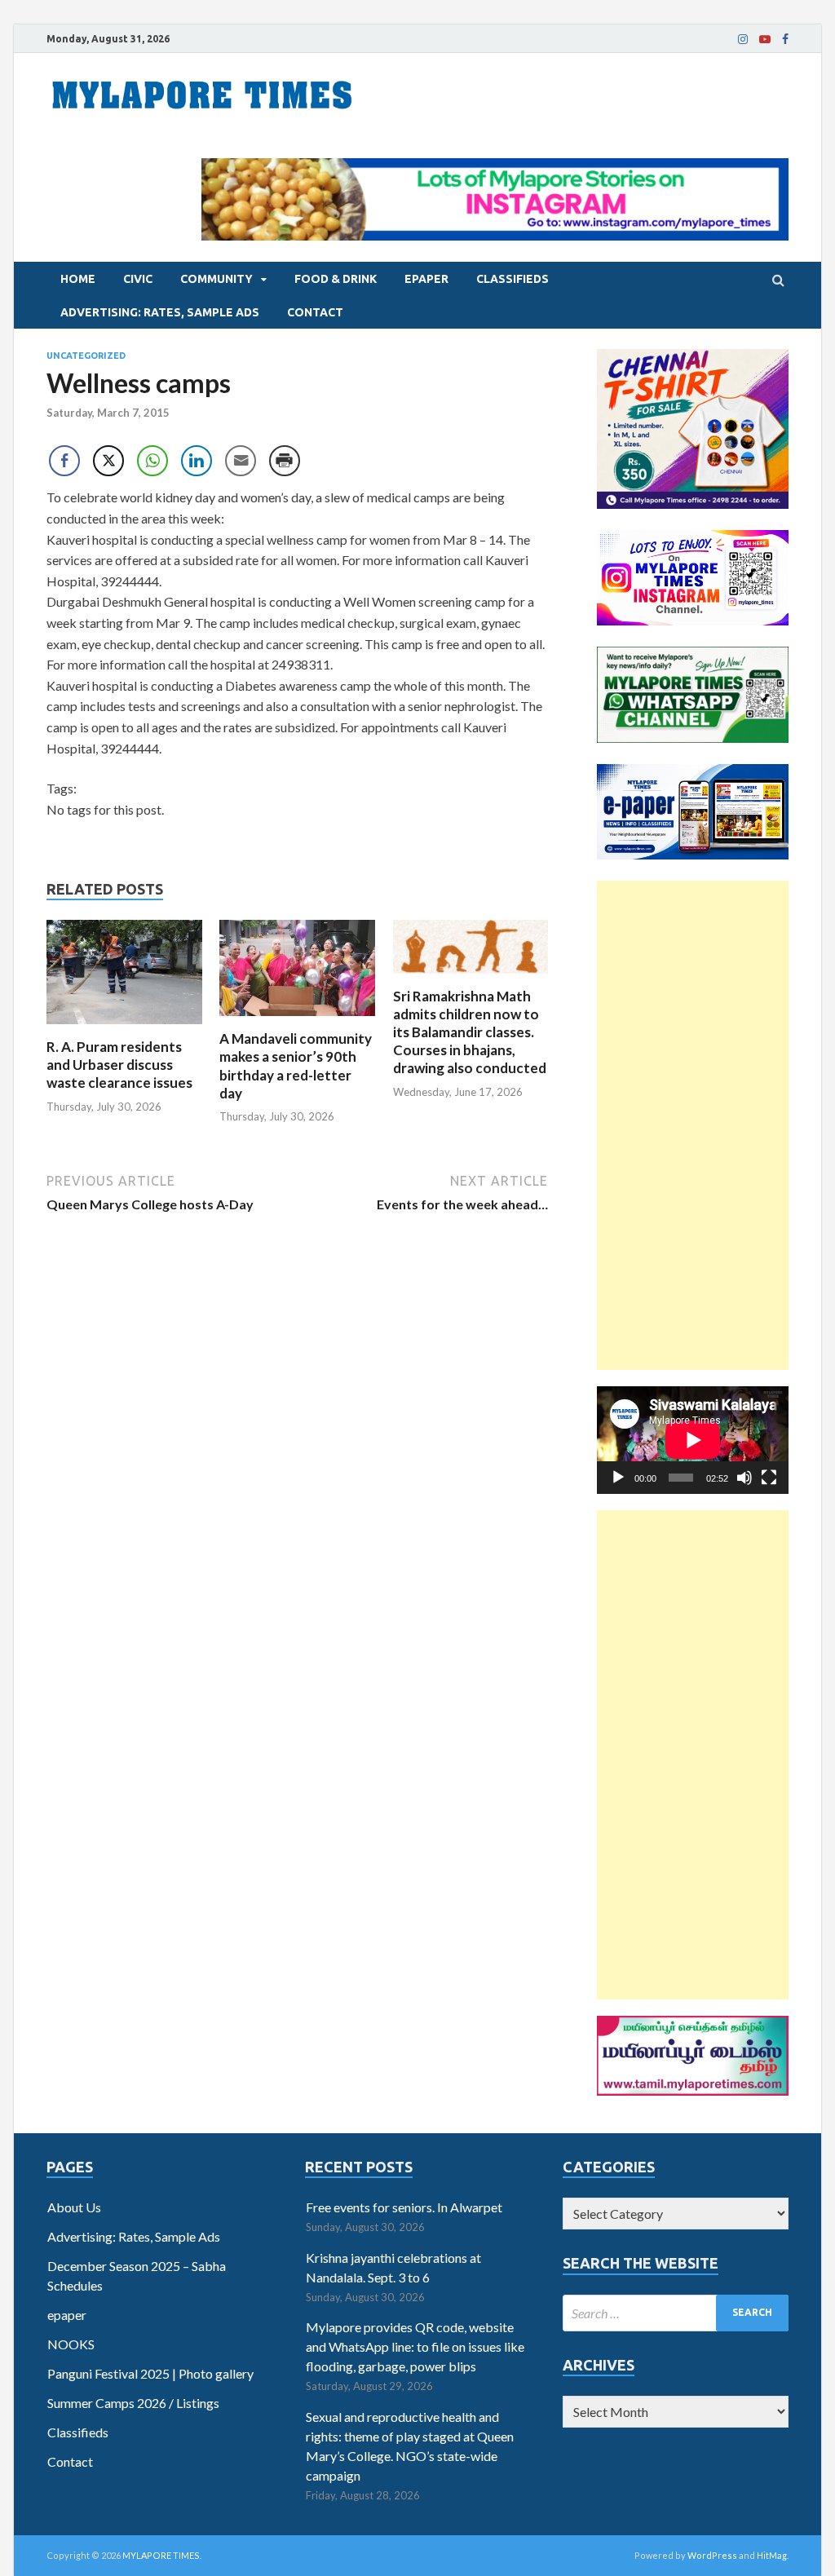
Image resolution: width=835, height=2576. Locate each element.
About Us (74, 2207)
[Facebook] (785, 39)
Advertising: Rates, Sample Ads (160, 312)
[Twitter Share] (108, 461)
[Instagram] (743, 39)
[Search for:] (676, 2313)
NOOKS (71, 2344)
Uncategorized (86, 356)
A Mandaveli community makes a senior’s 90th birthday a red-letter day (296, 1065)
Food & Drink (336, 279)
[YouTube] (765, 39)
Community (216, 279)
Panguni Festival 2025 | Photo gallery (150, 2373)
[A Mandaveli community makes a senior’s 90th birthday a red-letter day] (297, 1020)
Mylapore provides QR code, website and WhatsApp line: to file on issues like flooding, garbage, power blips (415, 2346)
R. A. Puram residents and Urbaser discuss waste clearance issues (119, 1065)
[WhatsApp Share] (152, 461)
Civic (138, 279)
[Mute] (744, 1478)
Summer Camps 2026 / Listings (133, 2403)
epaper (426, 279)
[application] (693, 1440)
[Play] (618, 1478)
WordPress (712, 2555)
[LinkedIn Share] (197, 461)
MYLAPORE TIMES (161, 2555)
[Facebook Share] (64, 461)
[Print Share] (285, 461)
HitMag (772, 2555)
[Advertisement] (693, 1125)
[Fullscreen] (769, 1478)
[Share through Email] (241, 461)
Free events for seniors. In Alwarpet (404, 2207)
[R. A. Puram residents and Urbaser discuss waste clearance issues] (124, 1028)
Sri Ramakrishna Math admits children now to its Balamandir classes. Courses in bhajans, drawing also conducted (470, 1032)
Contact (315, 312)
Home (78, 279)
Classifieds (512, 279)
